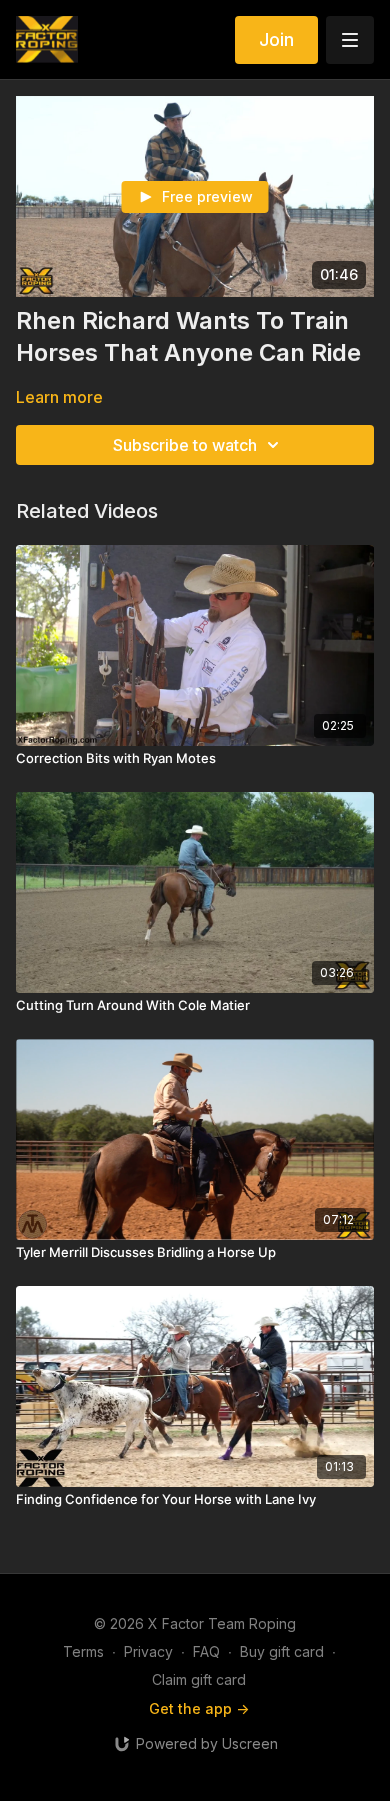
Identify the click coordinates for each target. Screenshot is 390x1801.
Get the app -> (199, 1708)
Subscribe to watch (185, 445)
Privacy (148, 1651)
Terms (83, 1651)
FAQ (206, 1651)
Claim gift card (199, 1679)
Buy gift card (282, 1651)
